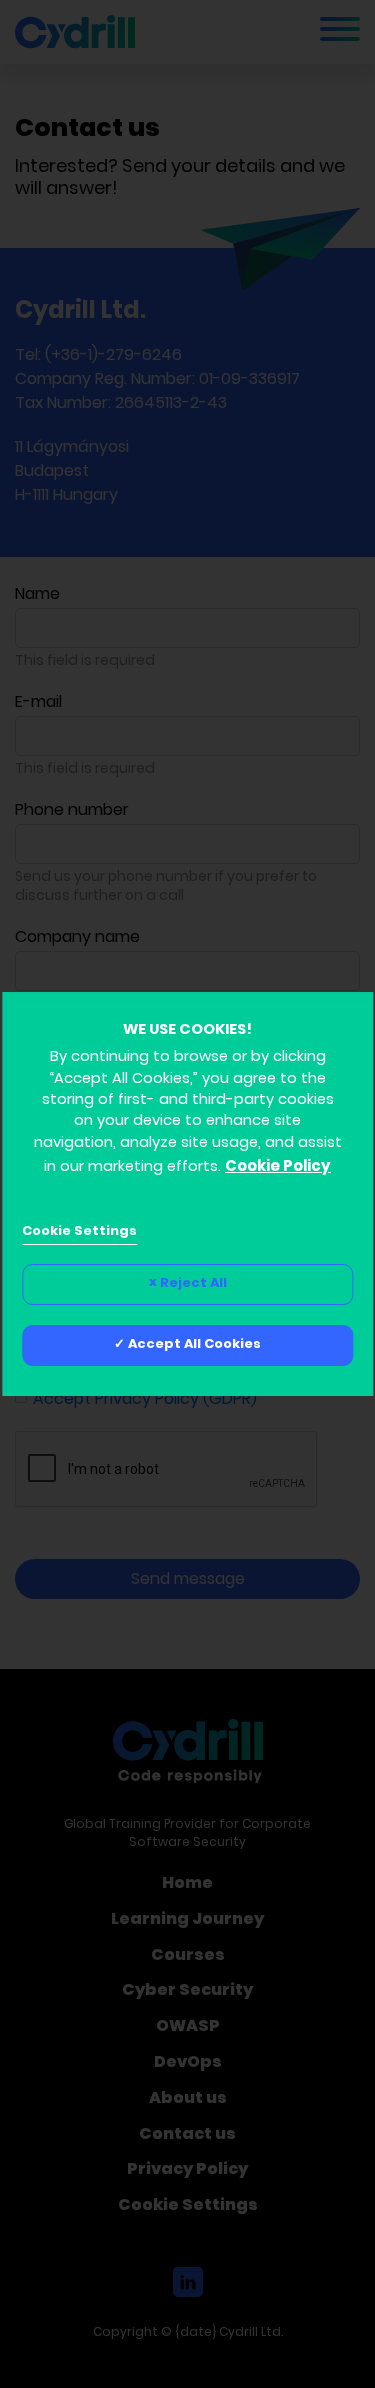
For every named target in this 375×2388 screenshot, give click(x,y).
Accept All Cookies (194, 1345)
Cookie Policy (278, 1167)
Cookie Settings (79, 1232)
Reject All (193, 1284)
